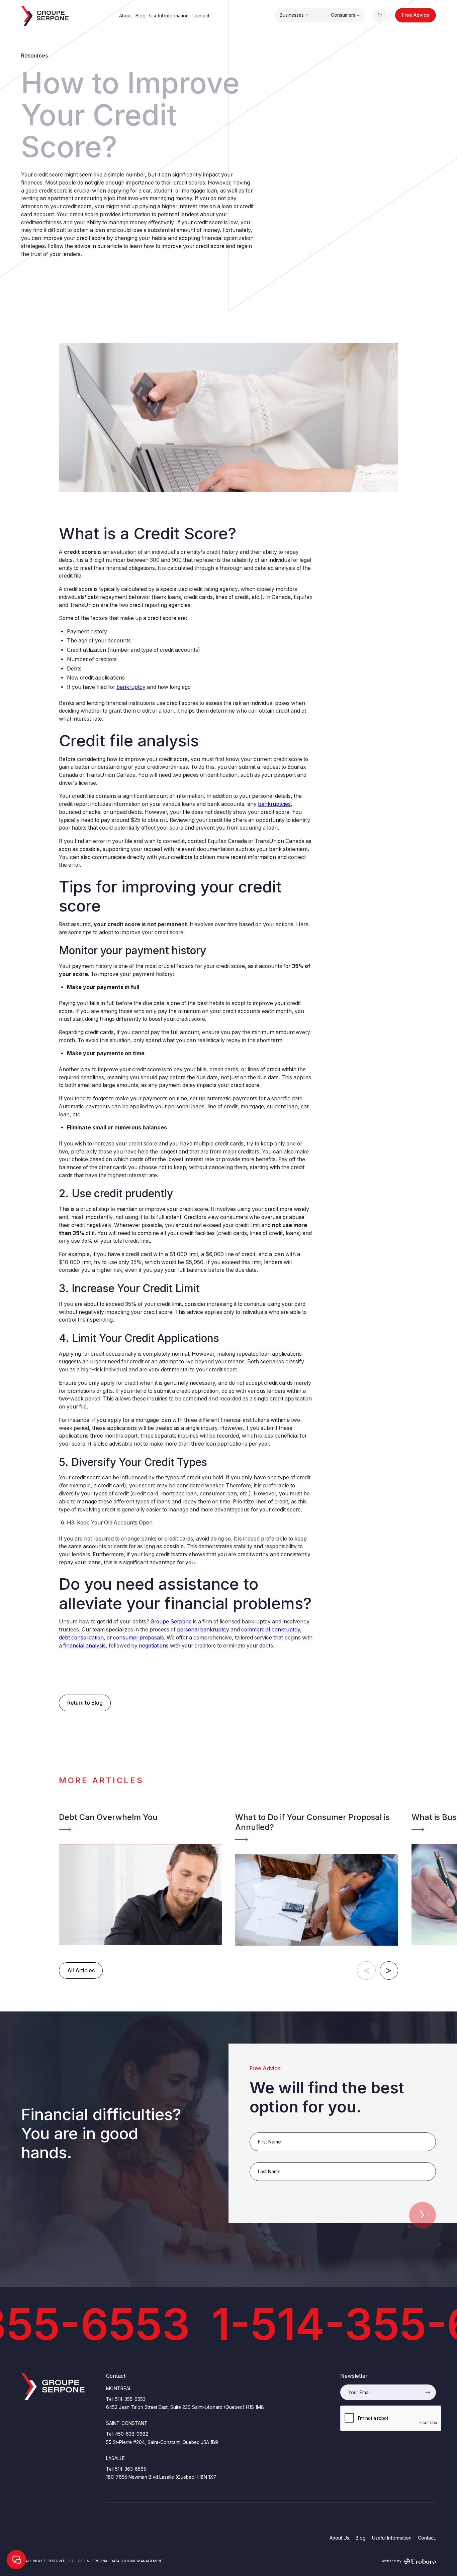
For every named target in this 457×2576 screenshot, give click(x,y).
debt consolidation (81, 1638)
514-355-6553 (130, 2399)
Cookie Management (143, 2561)
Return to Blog (85, 1703)
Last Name (262, 2159)
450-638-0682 (132, 2434)
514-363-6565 (131, 2469)
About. (126, 16)
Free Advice (416, 15)
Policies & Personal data (94, 2561)
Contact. (201, 16)
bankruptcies (274, 804)
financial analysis (84, 1646)
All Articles (81, 1971)
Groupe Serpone (171, 1622)
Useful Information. (169, 16)
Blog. (141, 16)
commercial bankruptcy (271, 1630)
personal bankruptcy (203, 1630)
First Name (262, 2129)
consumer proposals (139, 1638)
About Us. (340, 2538)
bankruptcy (131, 687)
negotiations (154, 1646)
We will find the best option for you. (327, 2097)
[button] (294, 15)
